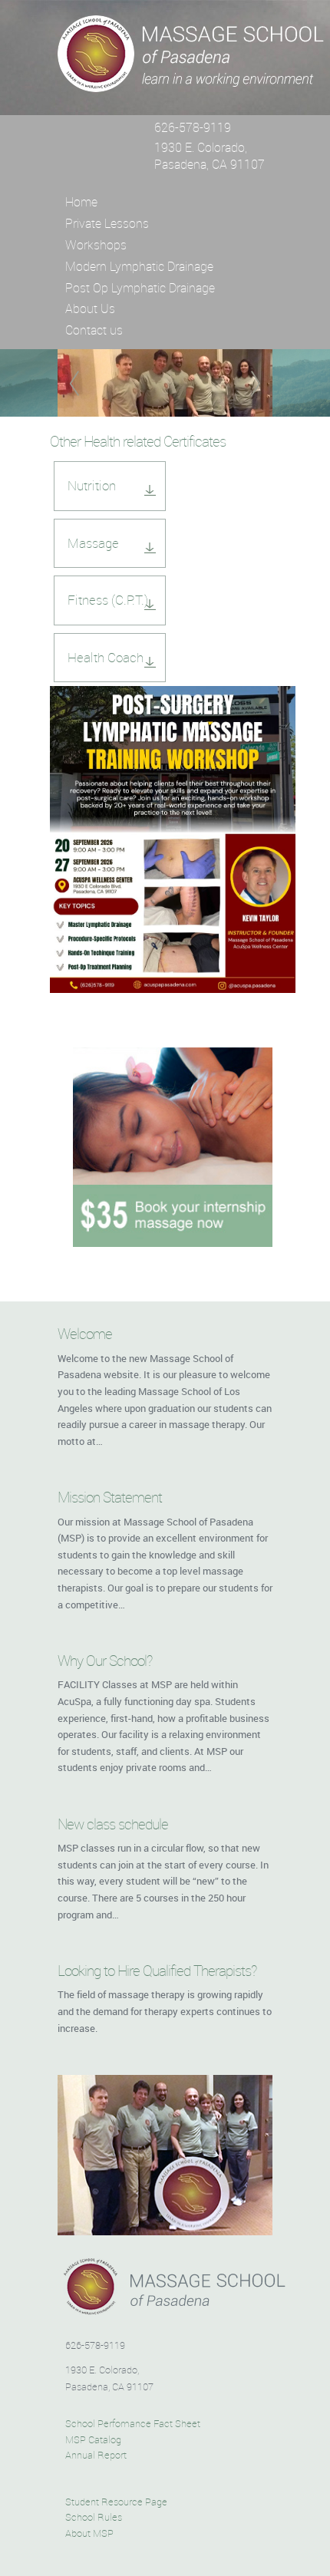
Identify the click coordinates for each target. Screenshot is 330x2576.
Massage (93, 543)
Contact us (94, 330)
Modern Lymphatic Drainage (139, 266)
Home (81, 202)
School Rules (94, 2518)
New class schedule (113, 1824)
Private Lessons (107, 223)
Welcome (85, 1334)
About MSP (89, 2534)
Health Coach (106, 657)
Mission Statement (110, 1497)
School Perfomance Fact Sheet (133, 2424)
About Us (90, 308)
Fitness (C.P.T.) (108, 600)
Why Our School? (105, 1661)
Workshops (96, 245)
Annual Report (96, 2456)
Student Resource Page (116, 2502)
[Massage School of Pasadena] (192, 84)
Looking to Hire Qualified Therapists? (157, 1971)
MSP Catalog (93, 2440)
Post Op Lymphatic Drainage (140, 288)
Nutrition (92, 485)
